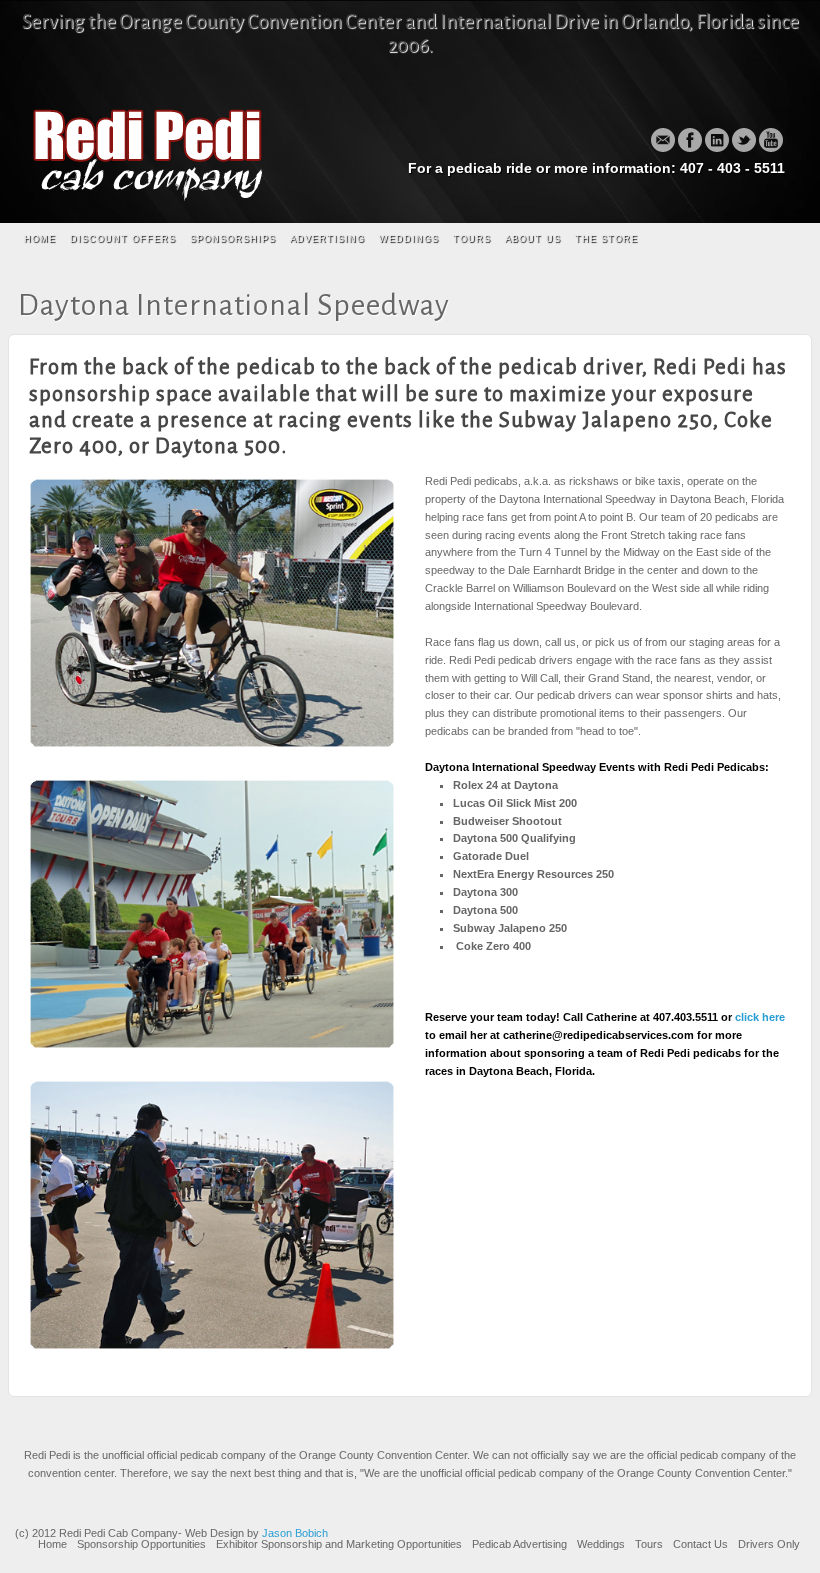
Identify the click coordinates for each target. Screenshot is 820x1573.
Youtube (771, 140)
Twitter (744, 140)
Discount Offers (123, 239)
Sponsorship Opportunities (141, 1544)
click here (760, 1017)
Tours (472, 239)
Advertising (327, 239)
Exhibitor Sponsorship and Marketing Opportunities (339, 1544)
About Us (533, 239)
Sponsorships (233, 239)
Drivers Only (769, 1544)
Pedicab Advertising (519, 1544)
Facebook (690, 140)
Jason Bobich (295, 1533)
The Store (606, 239)
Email (663, 140)
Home (40, 239)
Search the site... (785, 240)
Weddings (409, 239)
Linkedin (717, 140)
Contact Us (700, 1544)
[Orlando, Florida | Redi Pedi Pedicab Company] (153, 151)
